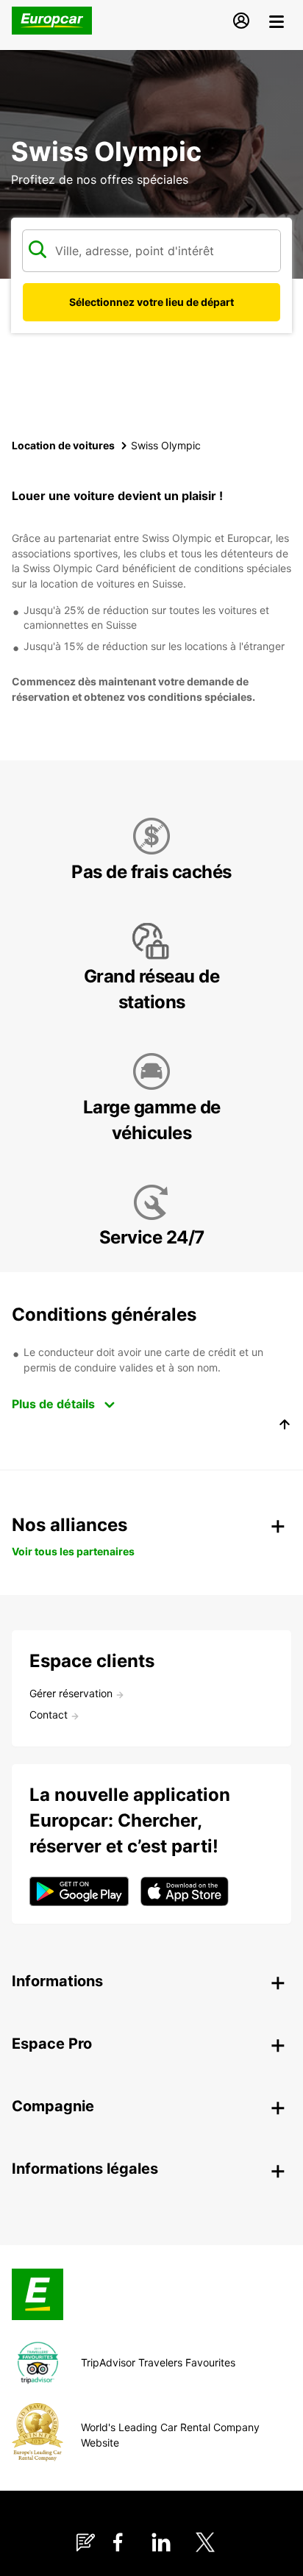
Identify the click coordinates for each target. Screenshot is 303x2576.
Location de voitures (63, 445)
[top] (285, 1427)
